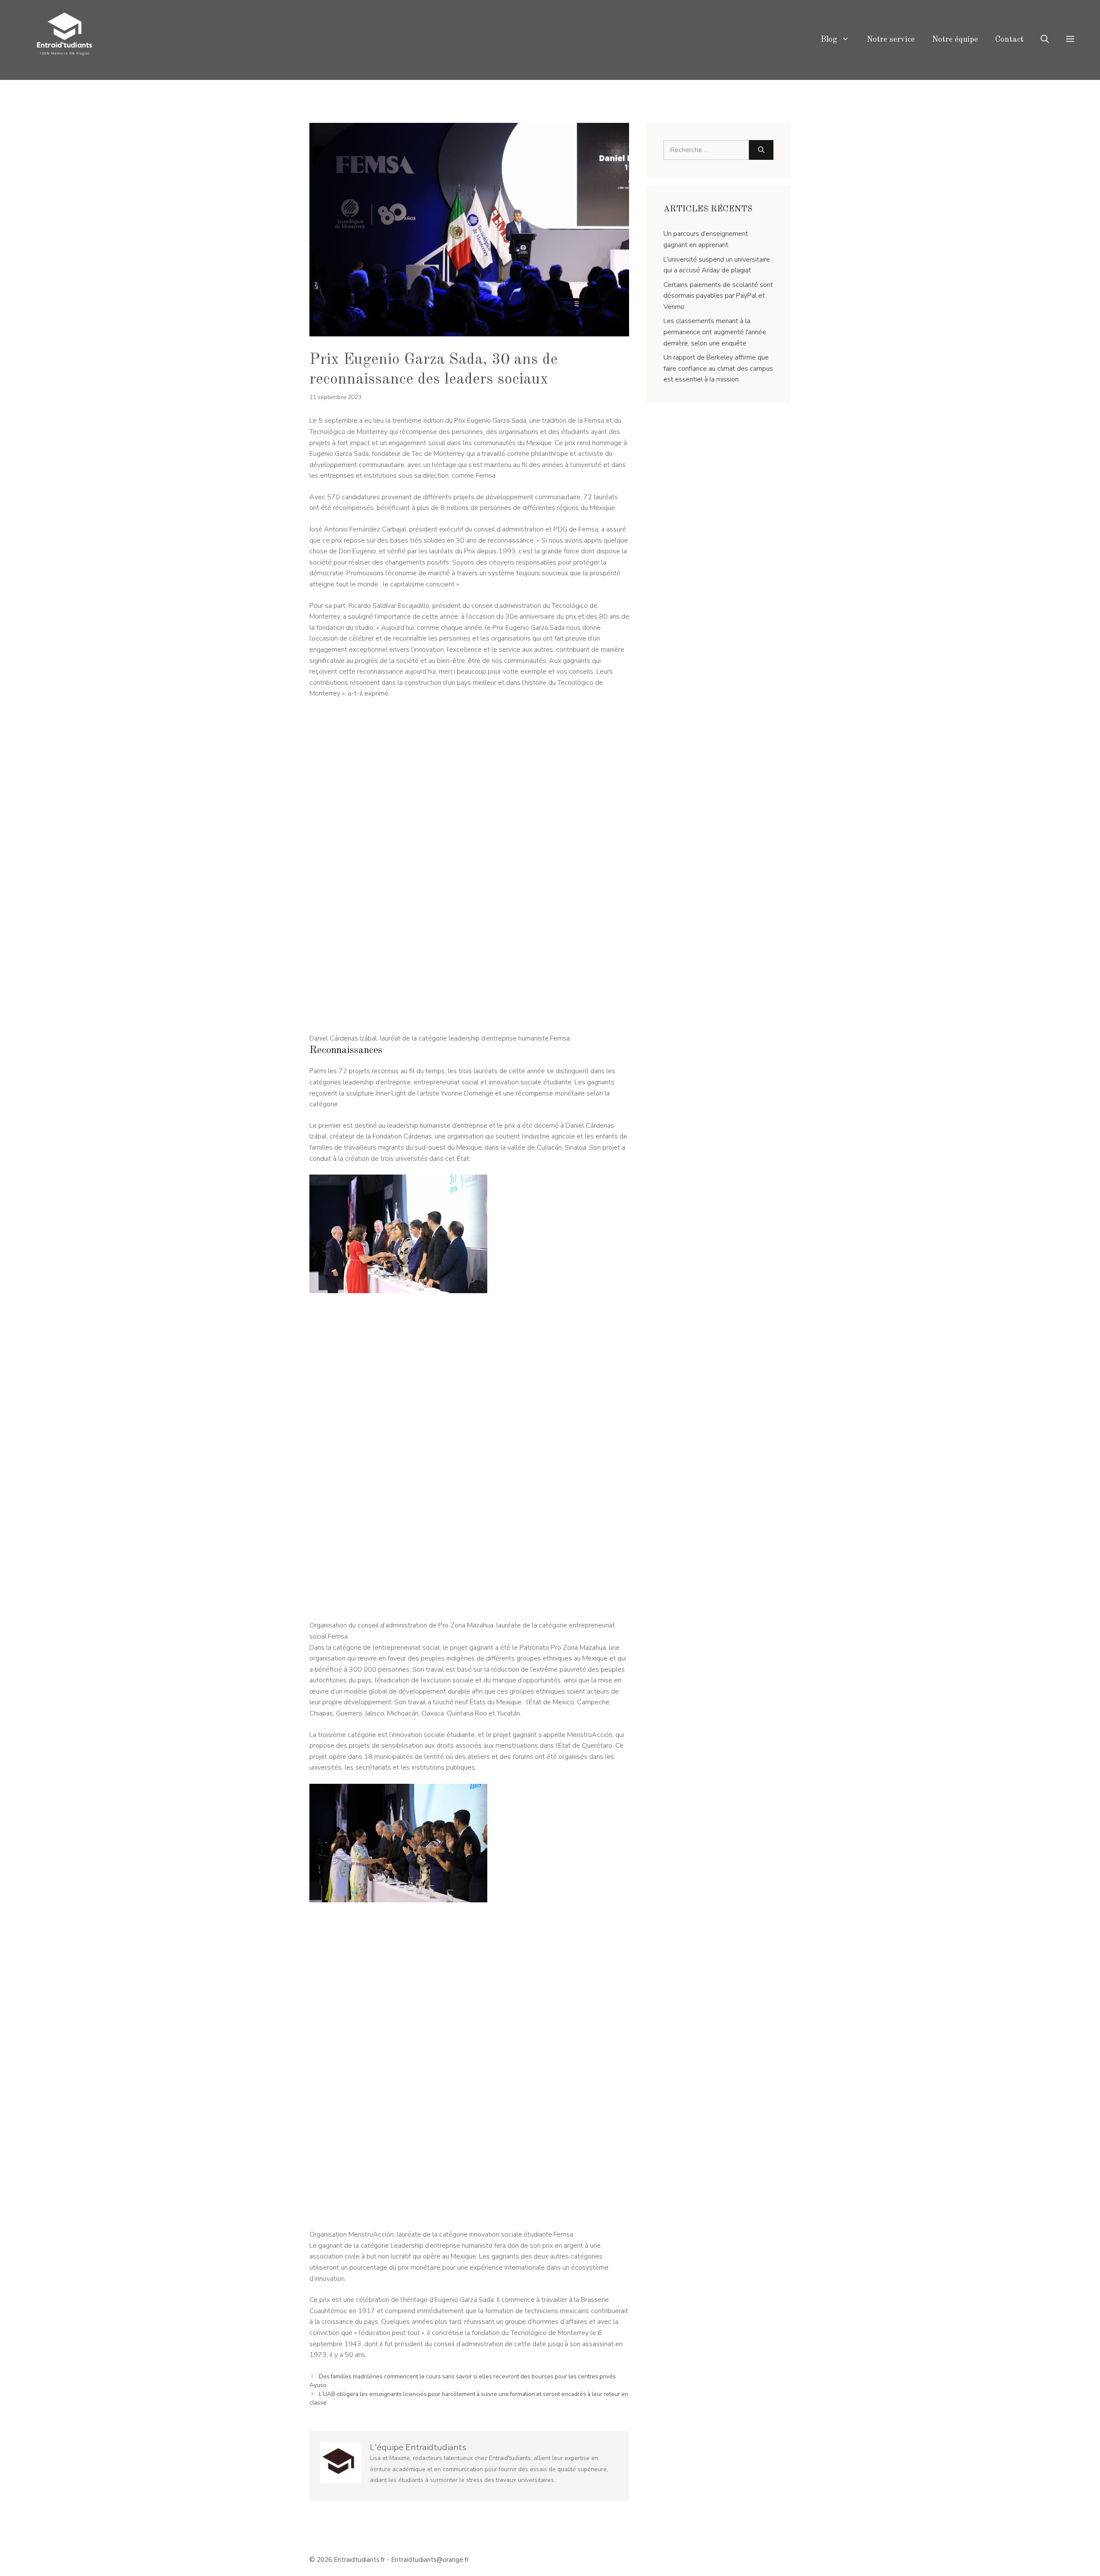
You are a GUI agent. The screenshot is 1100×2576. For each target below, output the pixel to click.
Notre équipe (955, 40)
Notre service (891, 40)
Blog (829, 40)
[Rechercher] (761, 150)
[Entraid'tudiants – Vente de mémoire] (64, 40)
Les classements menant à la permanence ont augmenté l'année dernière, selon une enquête (715, 332)
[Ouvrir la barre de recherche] (1045, 40)
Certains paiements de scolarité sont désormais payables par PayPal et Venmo (718, 296)
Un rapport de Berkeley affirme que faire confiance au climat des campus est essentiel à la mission (718, 368)
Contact (1009, 40)
